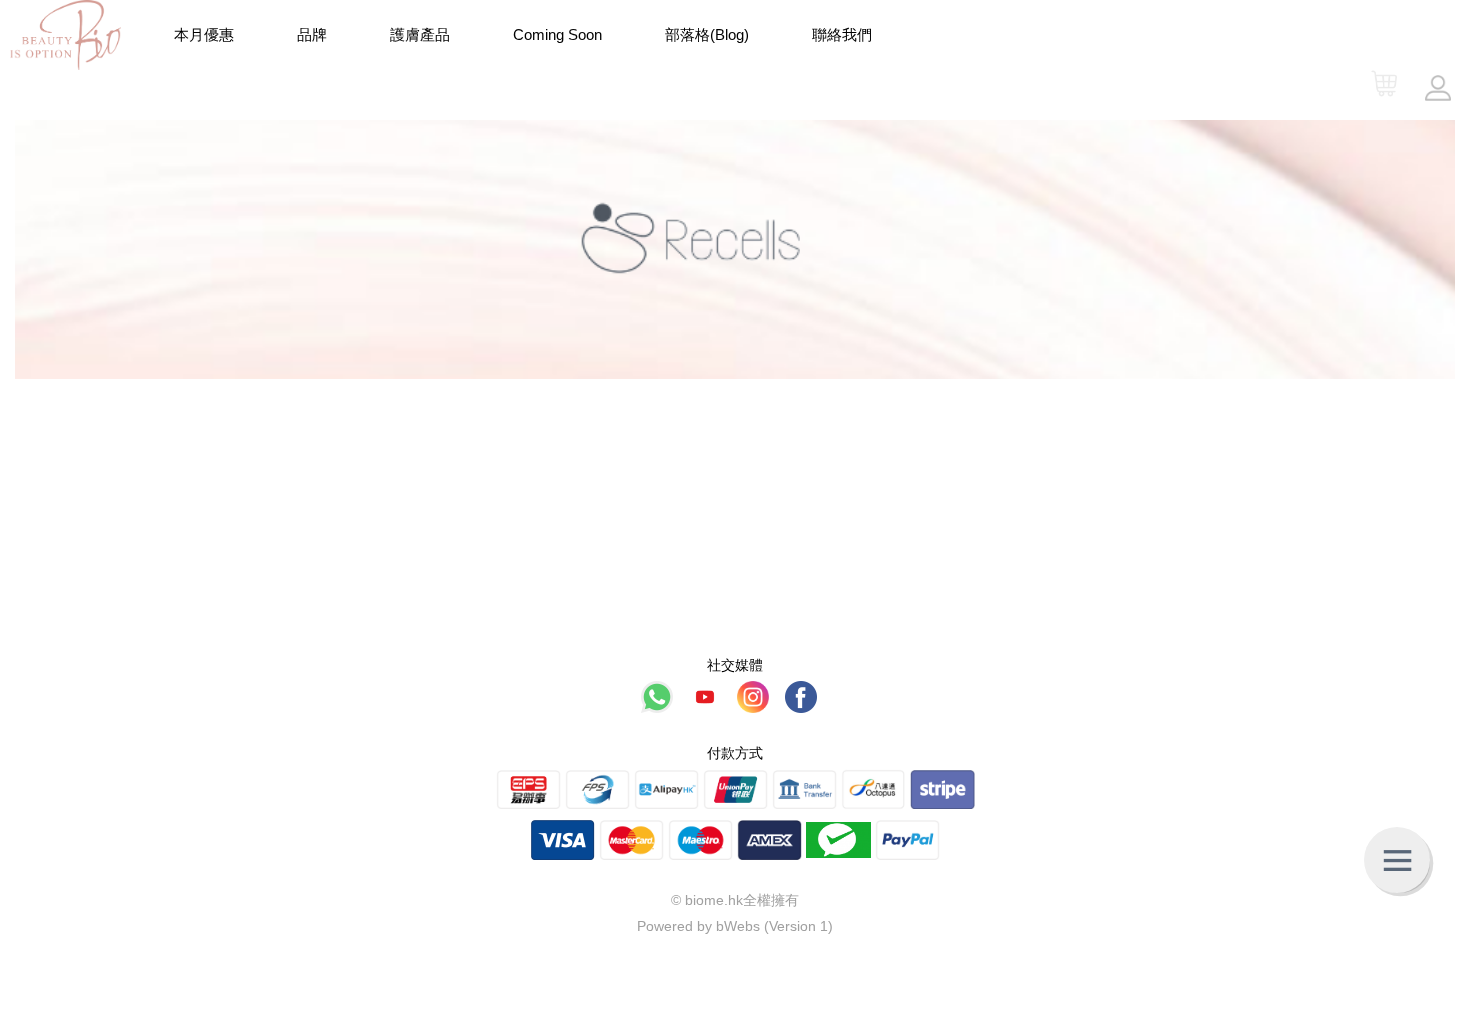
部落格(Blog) (707, 34)
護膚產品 (420, 34)
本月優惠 (204, 34)
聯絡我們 (842, 34)
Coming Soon (557, 34)
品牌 (312, 34)
